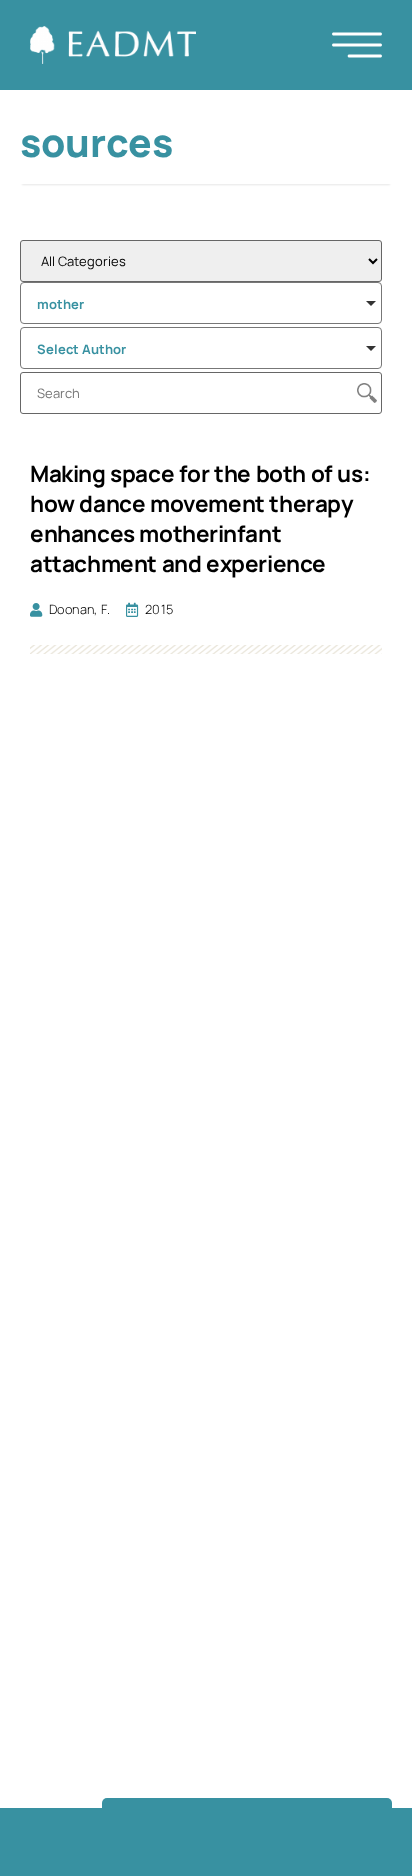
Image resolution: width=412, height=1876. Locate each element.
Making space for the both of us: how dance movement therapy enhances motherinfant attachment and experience (200, 518)
